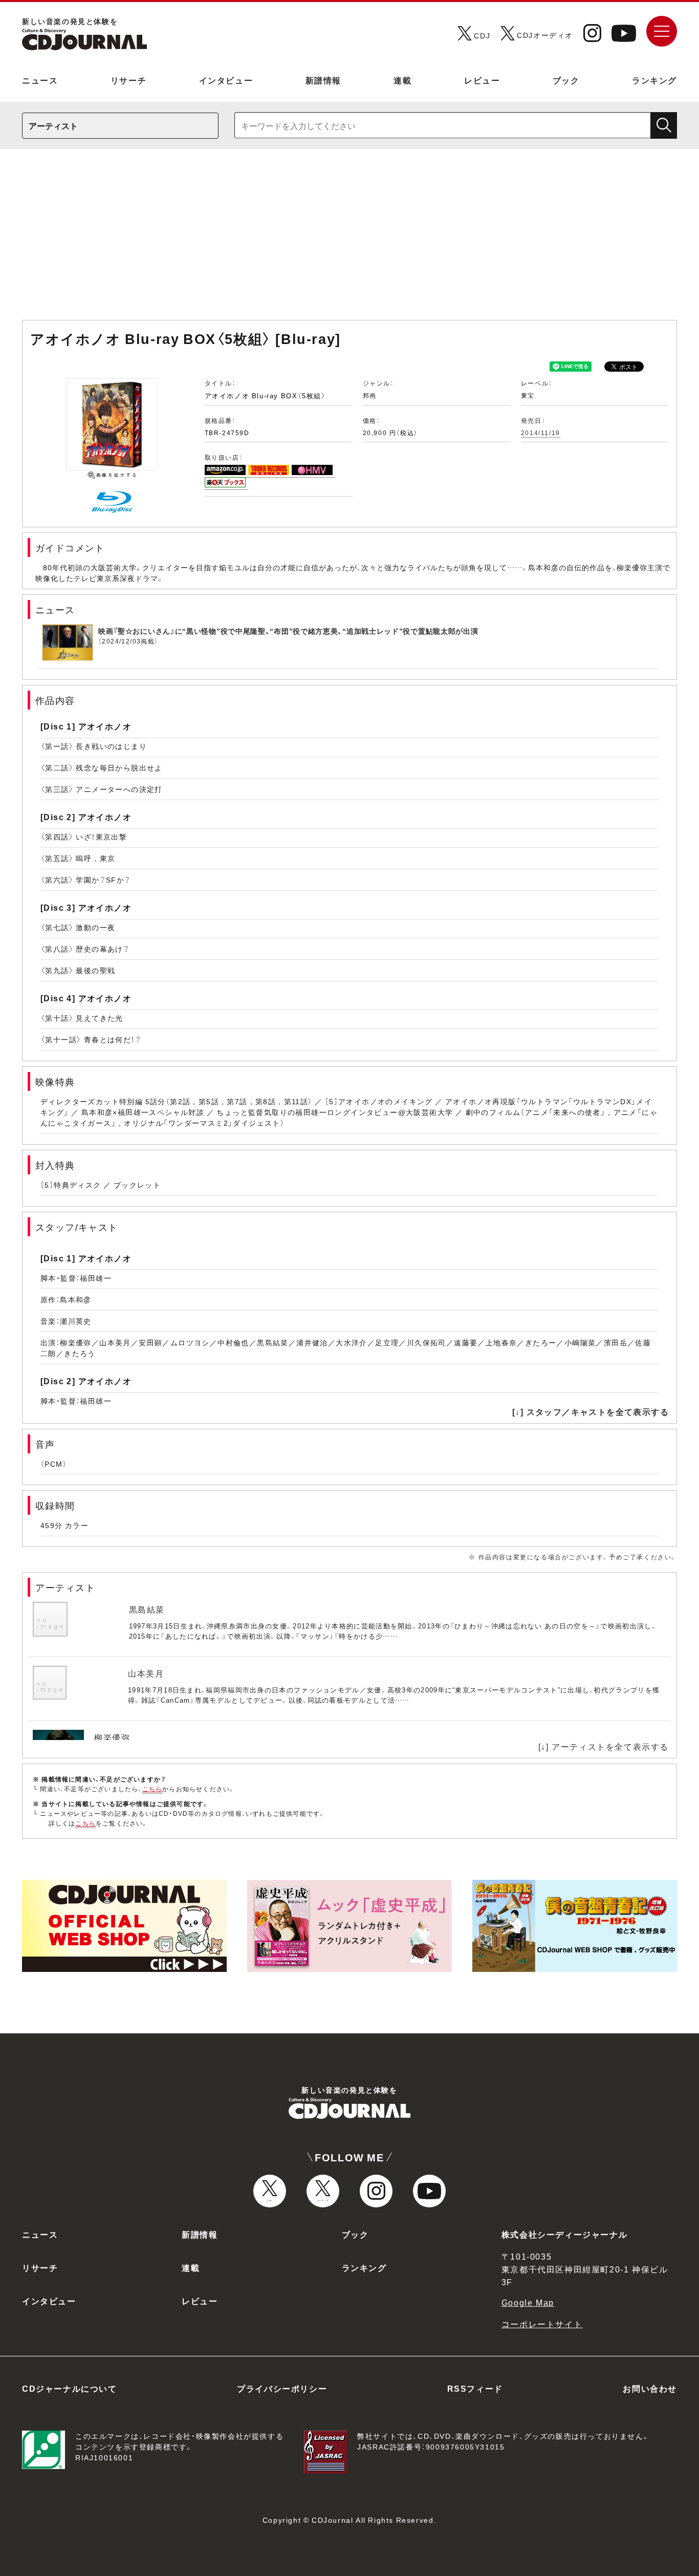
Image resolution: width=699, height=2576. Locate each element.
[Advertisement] (349, 240)
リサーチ (128, 80)
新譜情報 (323, 80)
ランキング (654, 80)
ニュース (40, 80)
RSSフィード (475, 2388)
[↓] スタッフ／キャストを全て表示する (591, 1411)
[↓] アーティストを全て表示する (604, 1746)
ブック (566, 80)
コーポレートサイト (542, 2324)
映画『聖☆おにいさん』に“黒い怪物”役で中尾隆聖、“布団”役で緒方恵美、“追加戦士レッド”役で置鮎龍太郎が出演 (288, 631)
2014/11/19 (541, 433)
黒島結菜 (147, 1609)
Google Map (528, 2302)
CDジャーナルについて (70, 2388)
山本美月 (146, 1673)
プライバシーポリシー (282, 2388)
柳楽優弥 (112, 1737)
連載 (402, 80)
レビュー (482, 80)
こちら (152, 1789)
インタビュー (226, 80)
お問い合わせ (650, 2388)
